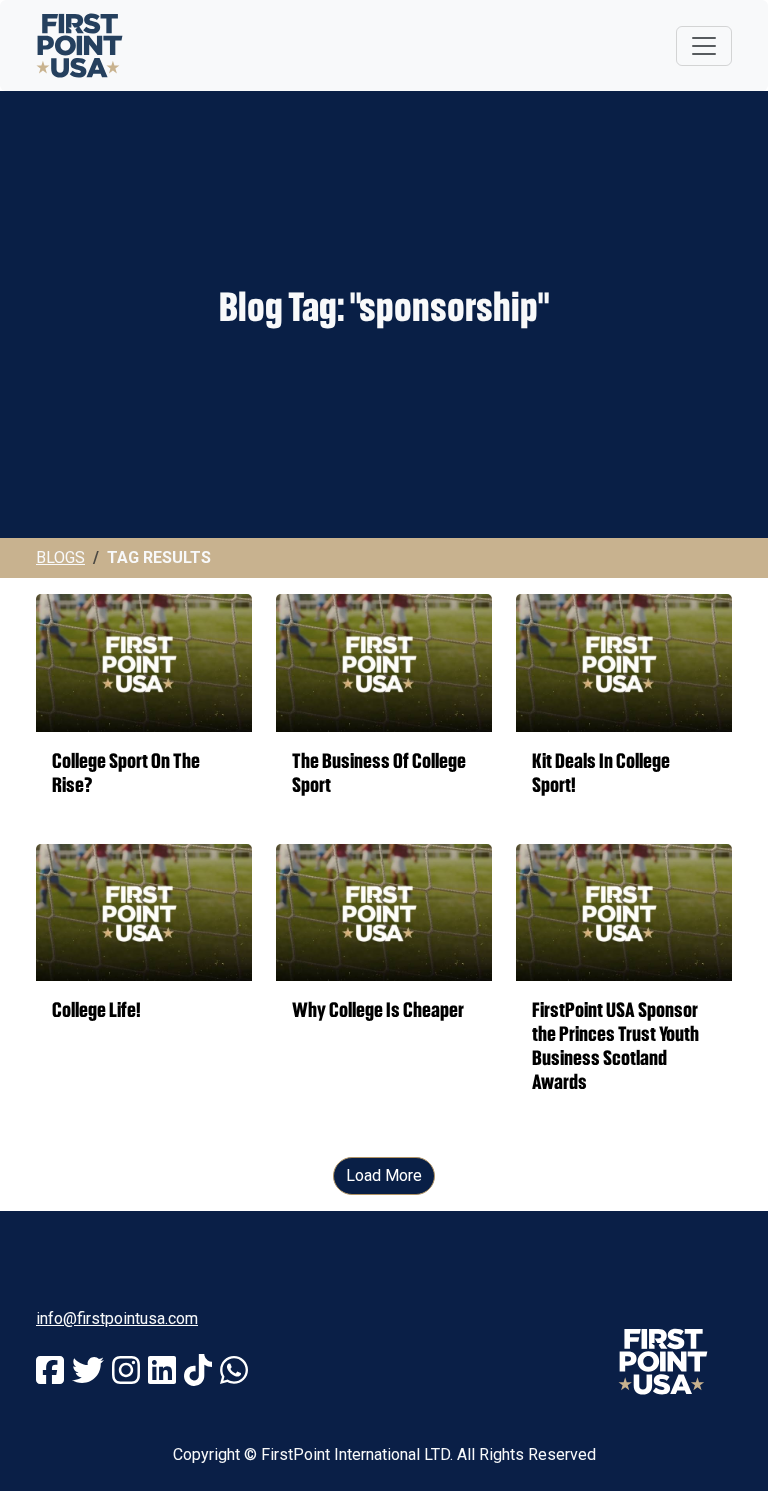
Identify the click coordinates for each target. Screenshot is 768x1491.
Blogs (60, 557)
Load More (384, 1175)
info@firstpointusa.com (117, 1318)
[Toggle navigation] (704, 46)
